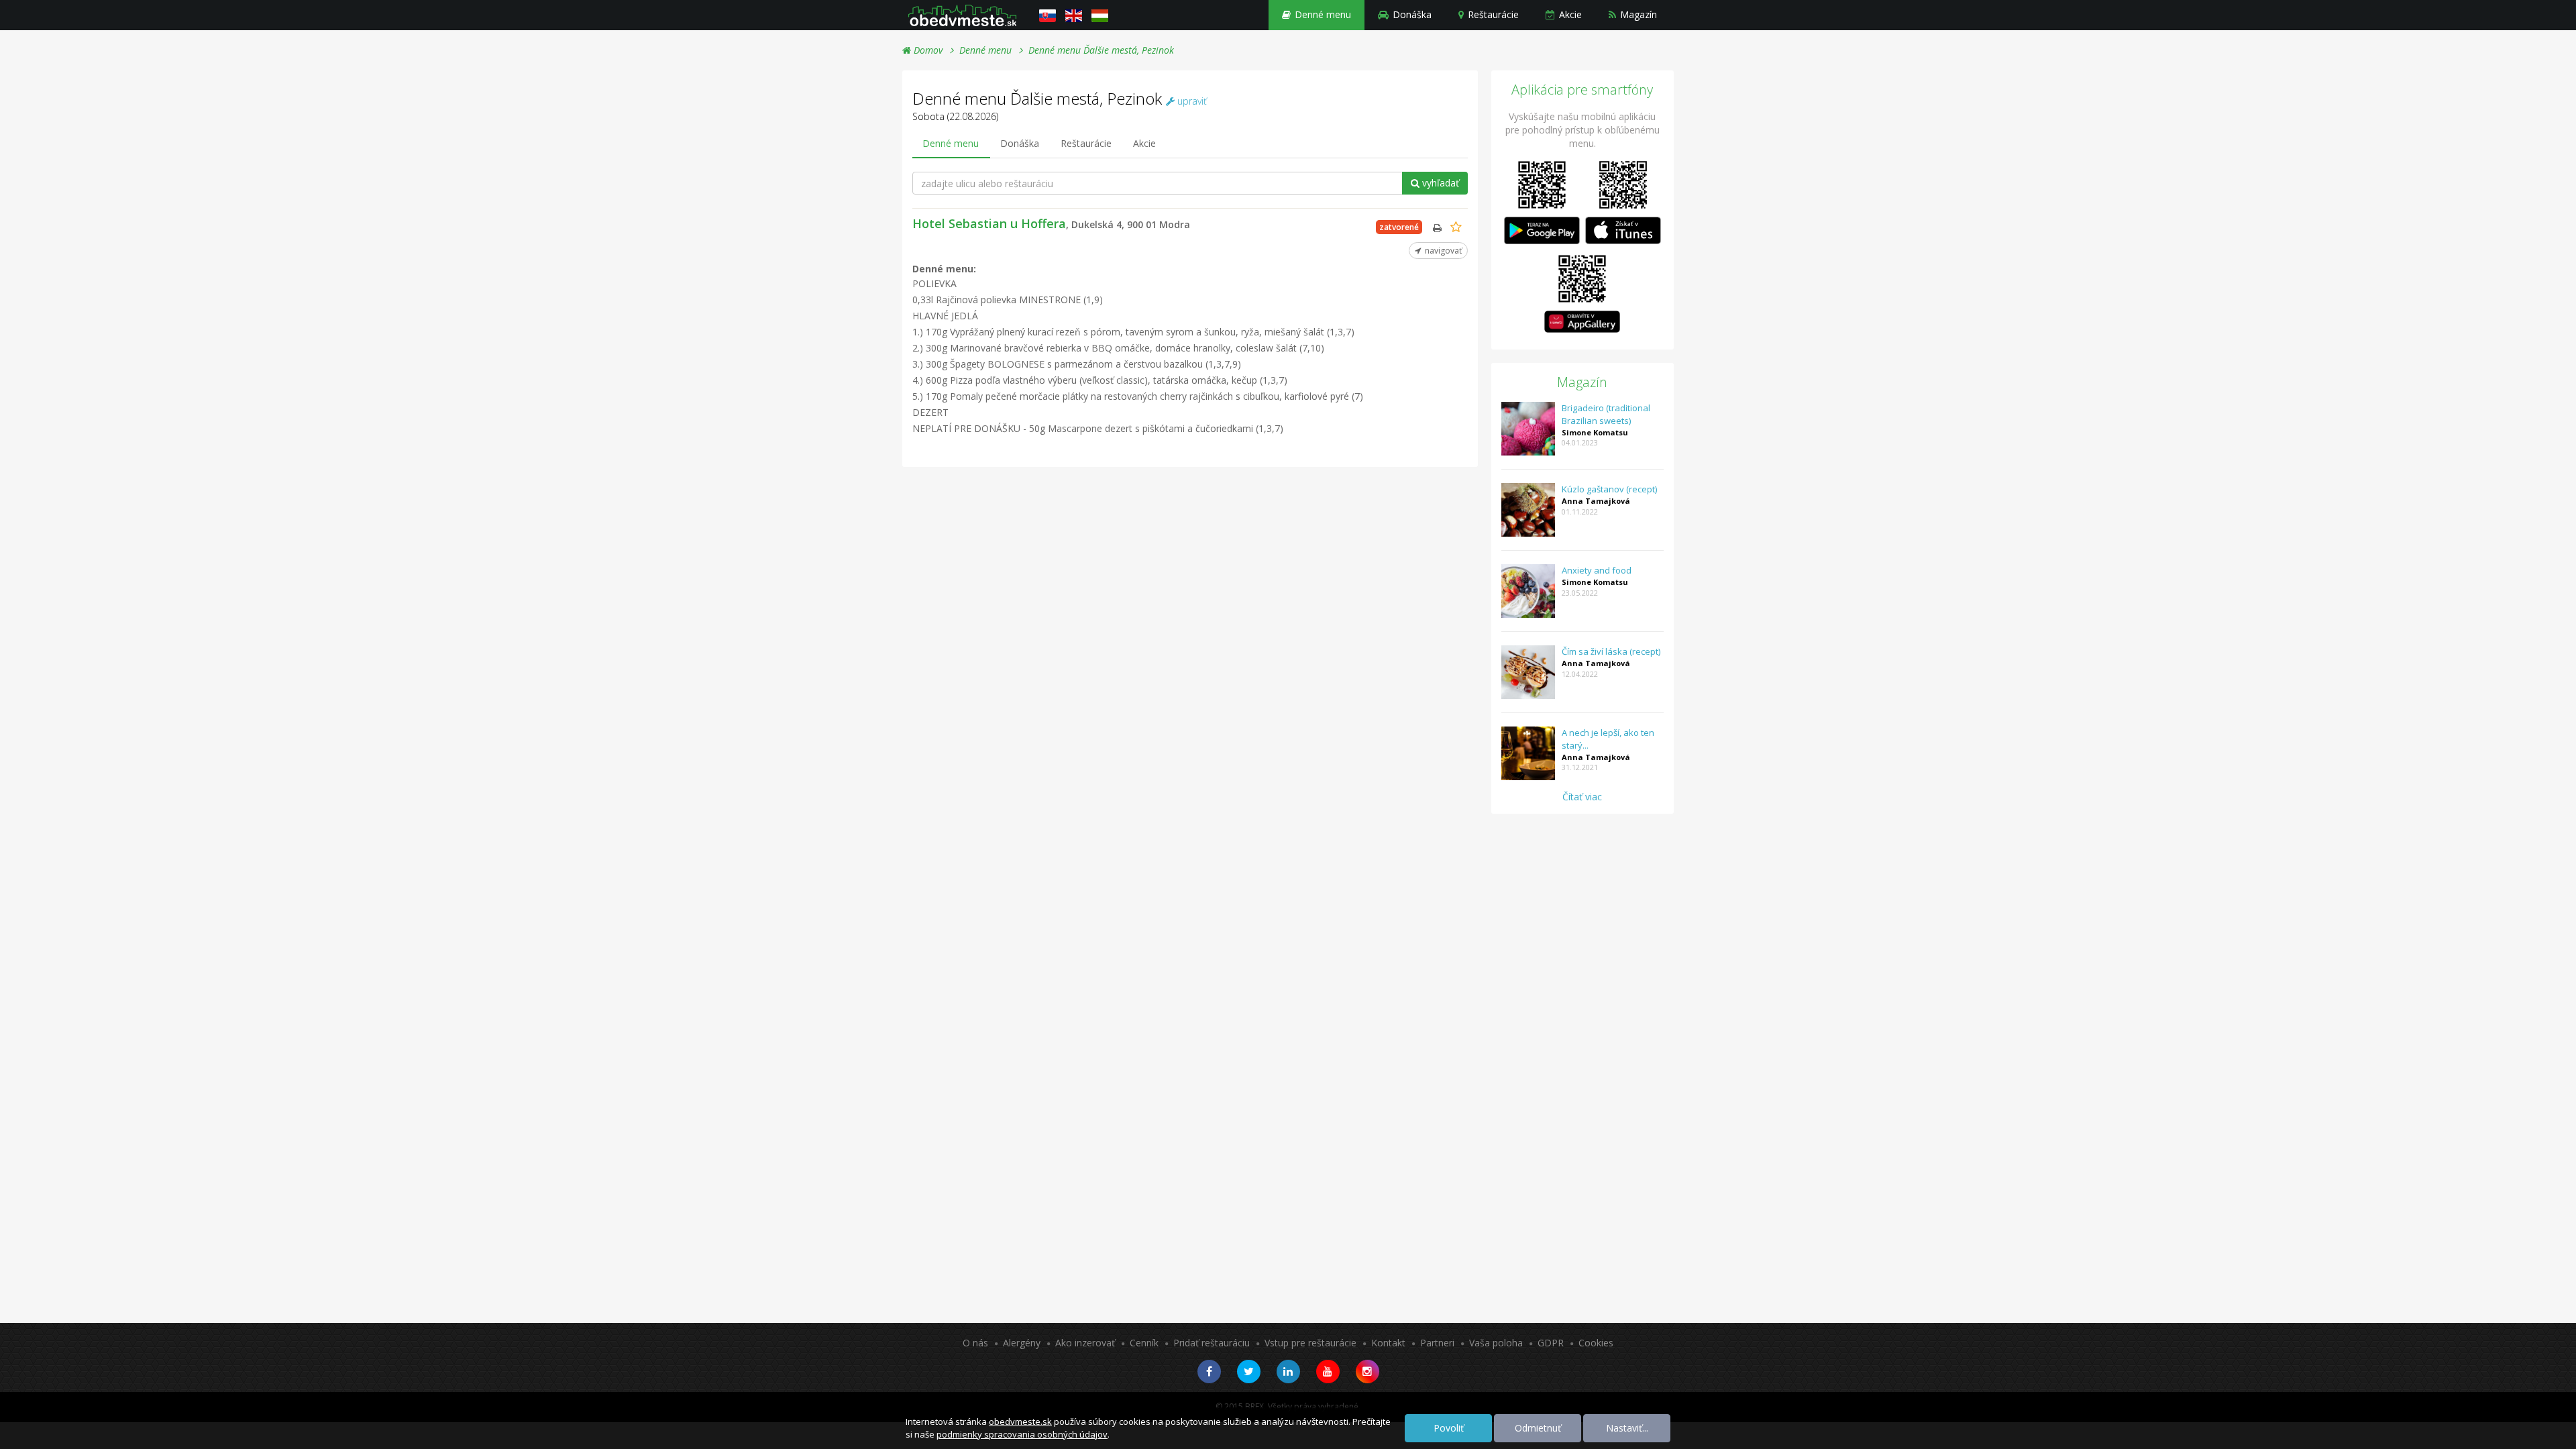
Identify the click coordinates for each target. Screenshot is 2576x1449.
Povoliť (1449, 1428)
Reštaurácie (1492, 14)
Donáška (1411, 14)
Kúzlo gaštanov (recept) (1609, 489)
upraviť (1191, 101)
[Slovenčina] (1048, 15)
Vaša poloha (1496, 1343)
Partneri (1437, 1343)
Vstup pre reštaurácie (1310, 1343)
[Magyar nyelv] (1100, 15)
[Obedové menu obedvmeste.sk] (962, 15)
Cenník (1144, 1343)
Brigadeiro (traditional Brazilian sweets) (1606, 414)
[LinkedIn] (1288, 1372)
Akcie (1569, 14)
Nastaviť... (1627, 1428)
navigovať (1442, 251)
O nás (975, 1343)
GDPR (1551, 1343)
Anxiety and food (1597, 570)
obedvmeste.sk (1020, 1421)
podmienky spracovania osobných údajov (1022, 1434)
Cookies (1596, 1343)
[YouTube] (1328, 1372)
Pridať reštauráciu (1212, 1343)
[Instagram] (1367, 1372)
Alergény (1022, 1343)
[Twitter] (1249, 1372)
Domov (927, 50)
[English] (1074, 15)
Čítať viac (1582, 797)
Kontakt (1388, 1343)
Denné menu (1322, 14)
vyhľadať (1439, 183)
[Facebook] (1209, 1372)
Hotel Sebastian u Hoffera (1051, 223)
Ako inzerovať (1085, 1343)
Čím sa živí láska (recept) (1611, 651)
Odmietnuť (1538, 1428)
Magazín (1637, 14)
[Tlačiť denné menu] (1437, 228)
